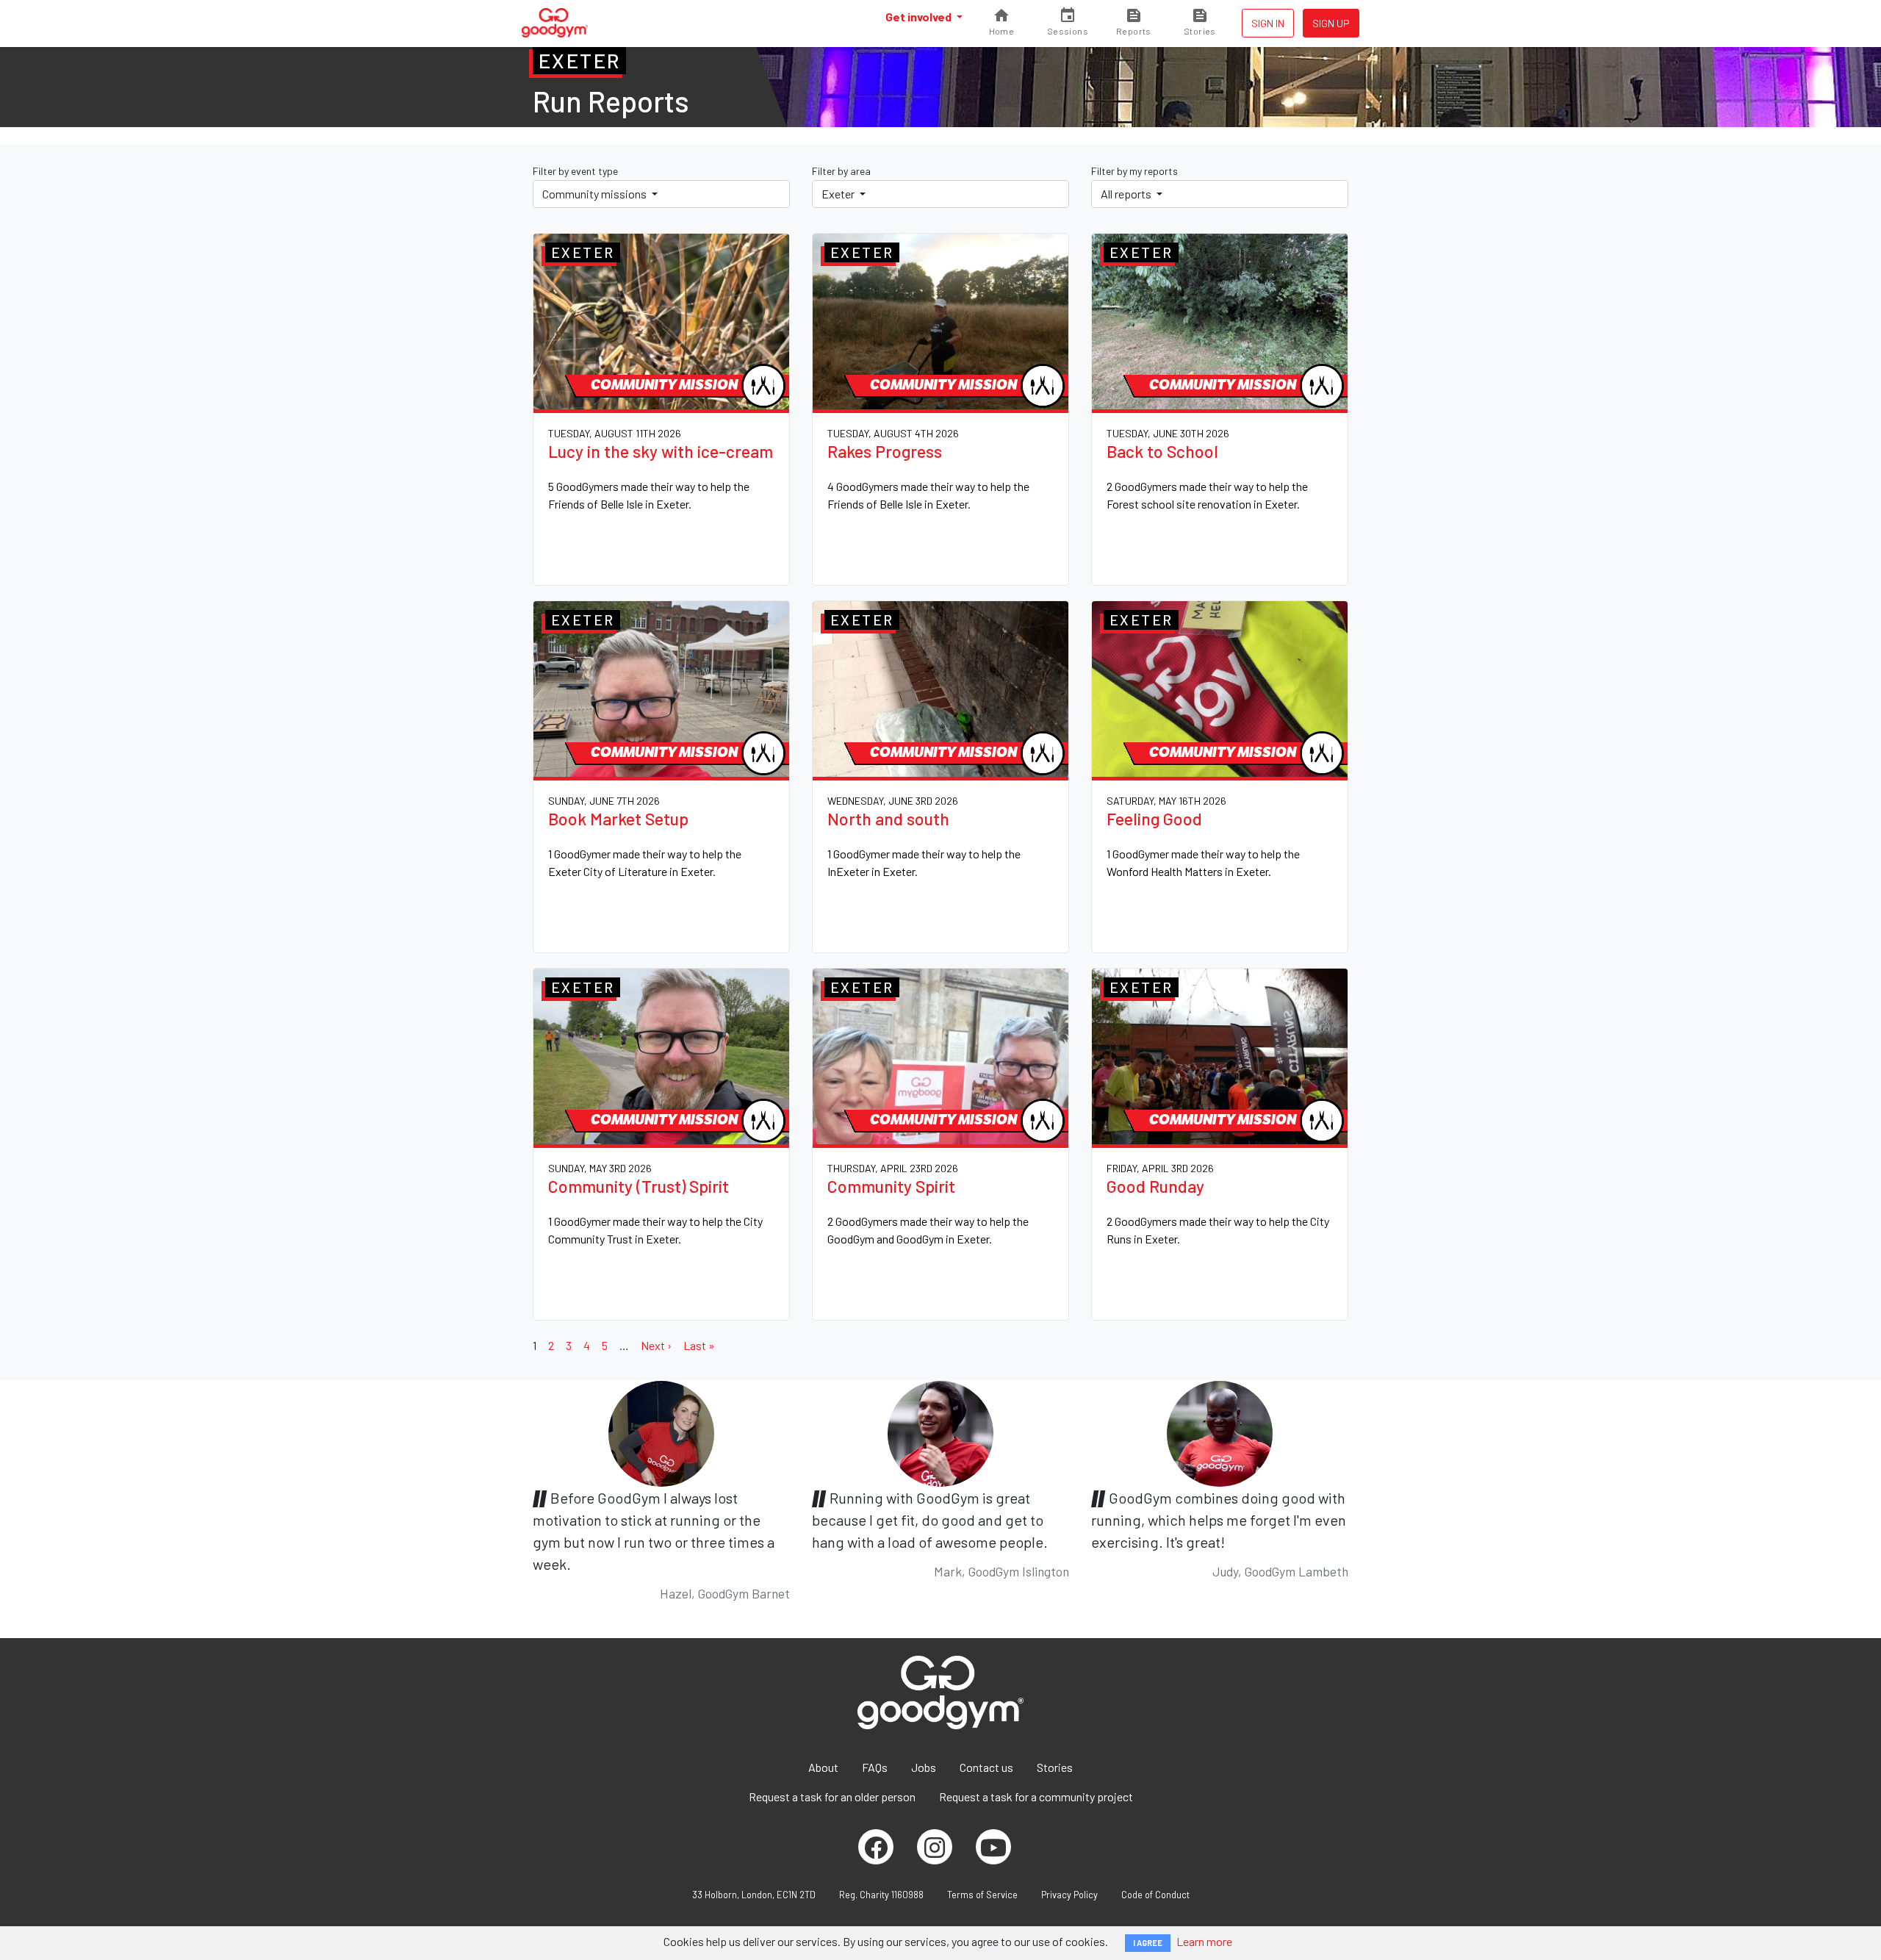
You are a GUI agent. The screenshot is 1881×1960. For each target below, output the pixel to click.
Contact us (986, 1767)
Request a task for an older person (832, 1796)
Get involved (920, 17)
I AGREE (1148, 1943)
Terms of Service (982, 1895)
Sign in (1268, 23)
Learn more (1204, 1941)
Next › (656, 1345)
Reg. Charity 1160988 (881, 1895)
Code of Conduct (1155, 1895)
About (823, 1767)
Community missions (596, 194)
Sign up (1331, 23)
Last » (699, 1345)
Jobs (924, 1767)
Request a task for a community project (1036, 1796)
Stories (1055, 1767)
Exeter (839, 194)
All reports (1127, 194)
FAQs (875, 1767)
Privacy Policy (1069, 1895)
